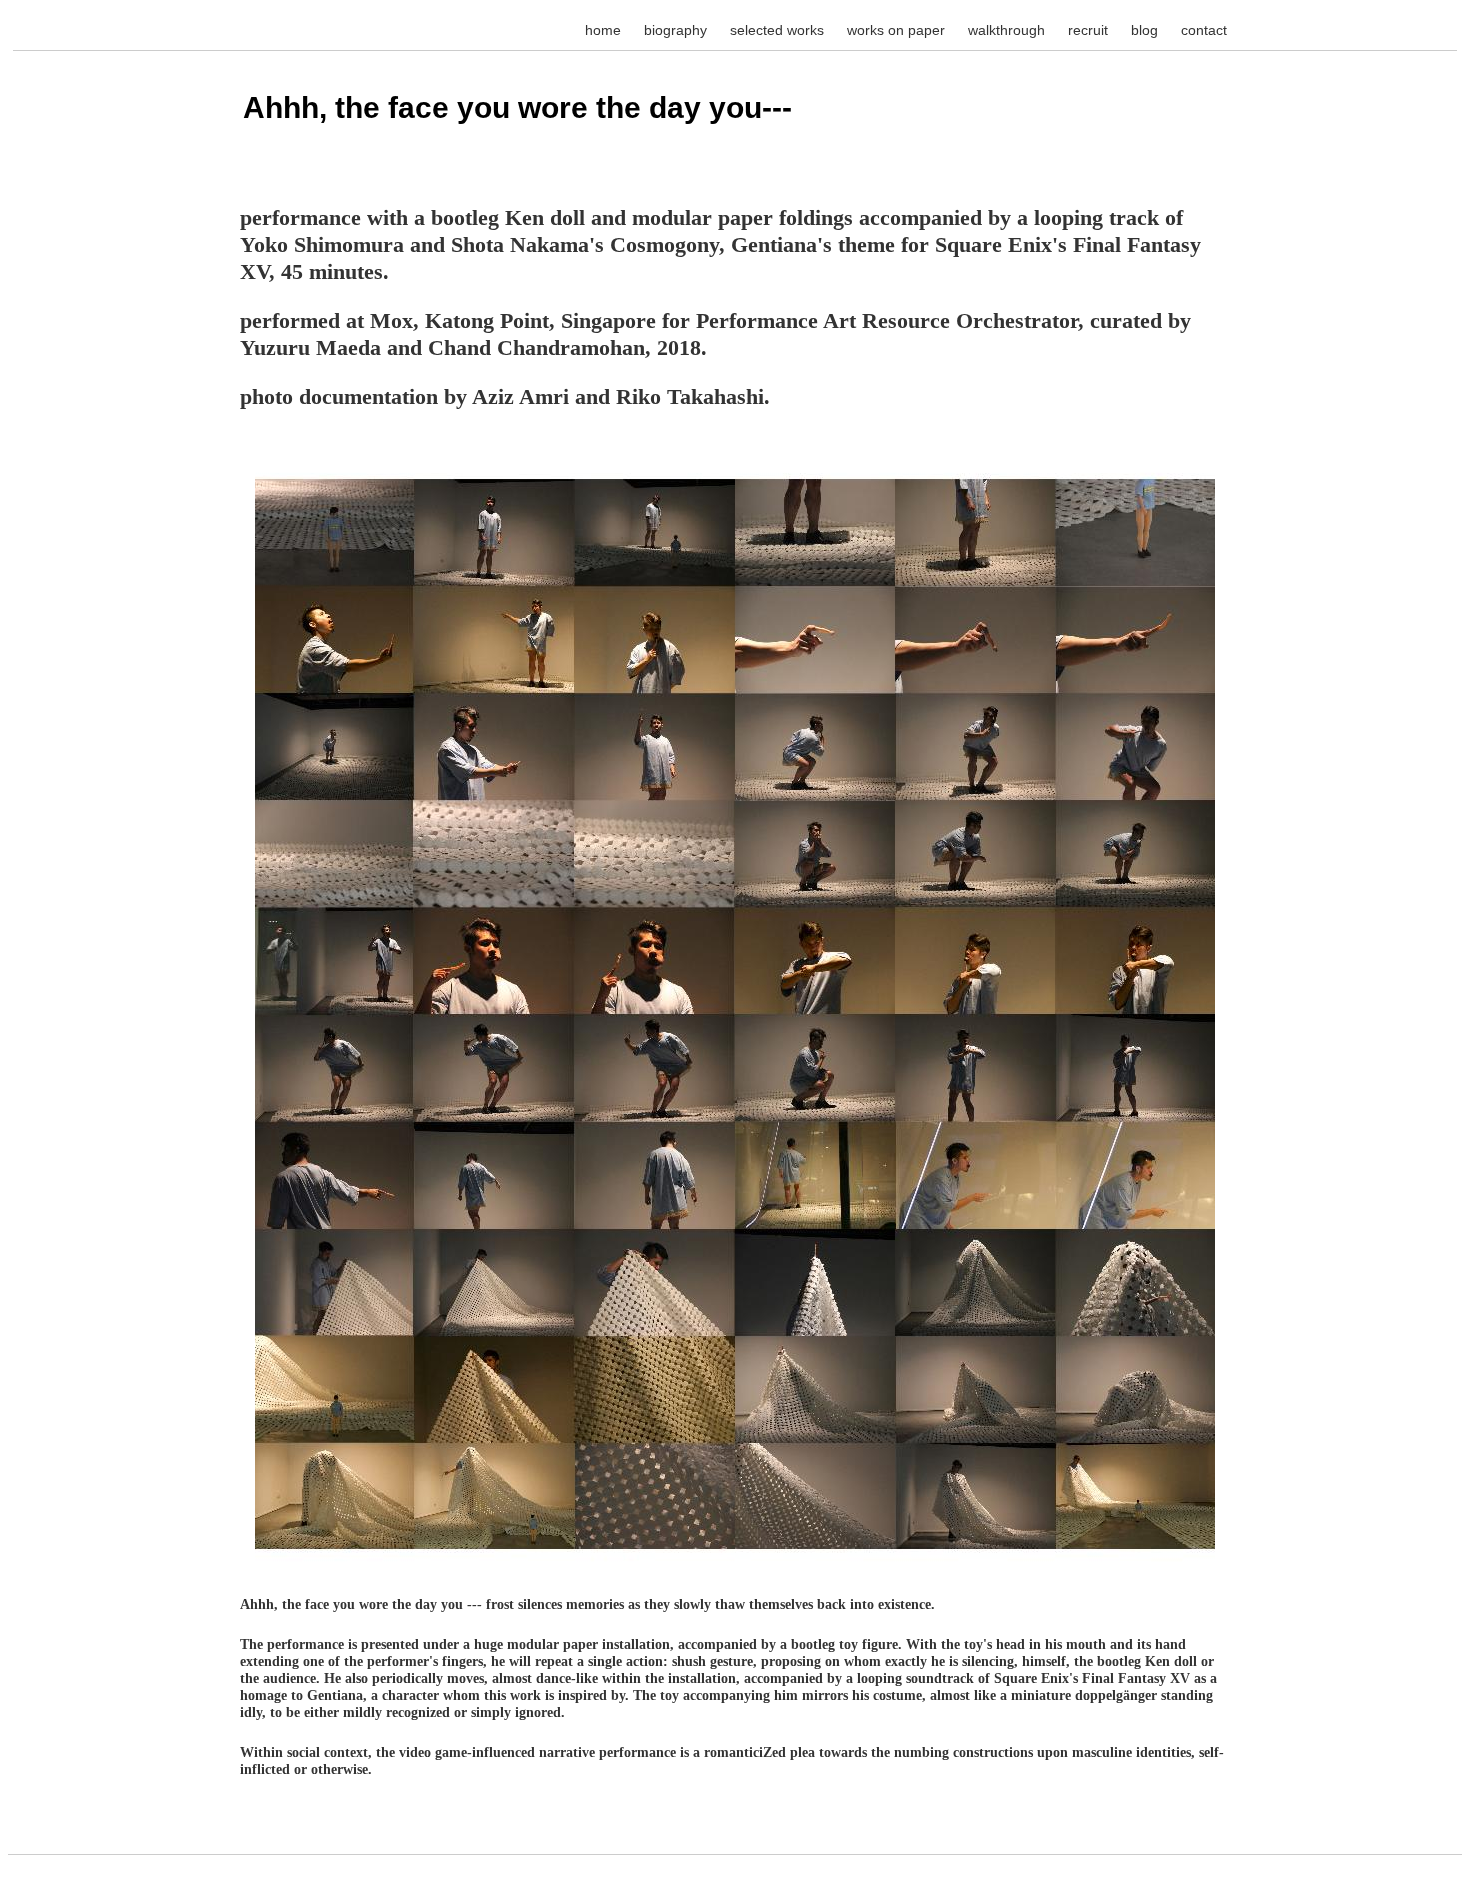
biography (675, 30)
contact (1204, 30)
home (603, 30)
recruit (1088, 30)
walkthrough (1006, 30)
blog (1144, 30)
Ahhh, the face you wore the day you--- (517, 107)
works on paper (896, 30)
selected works (777, 30)
